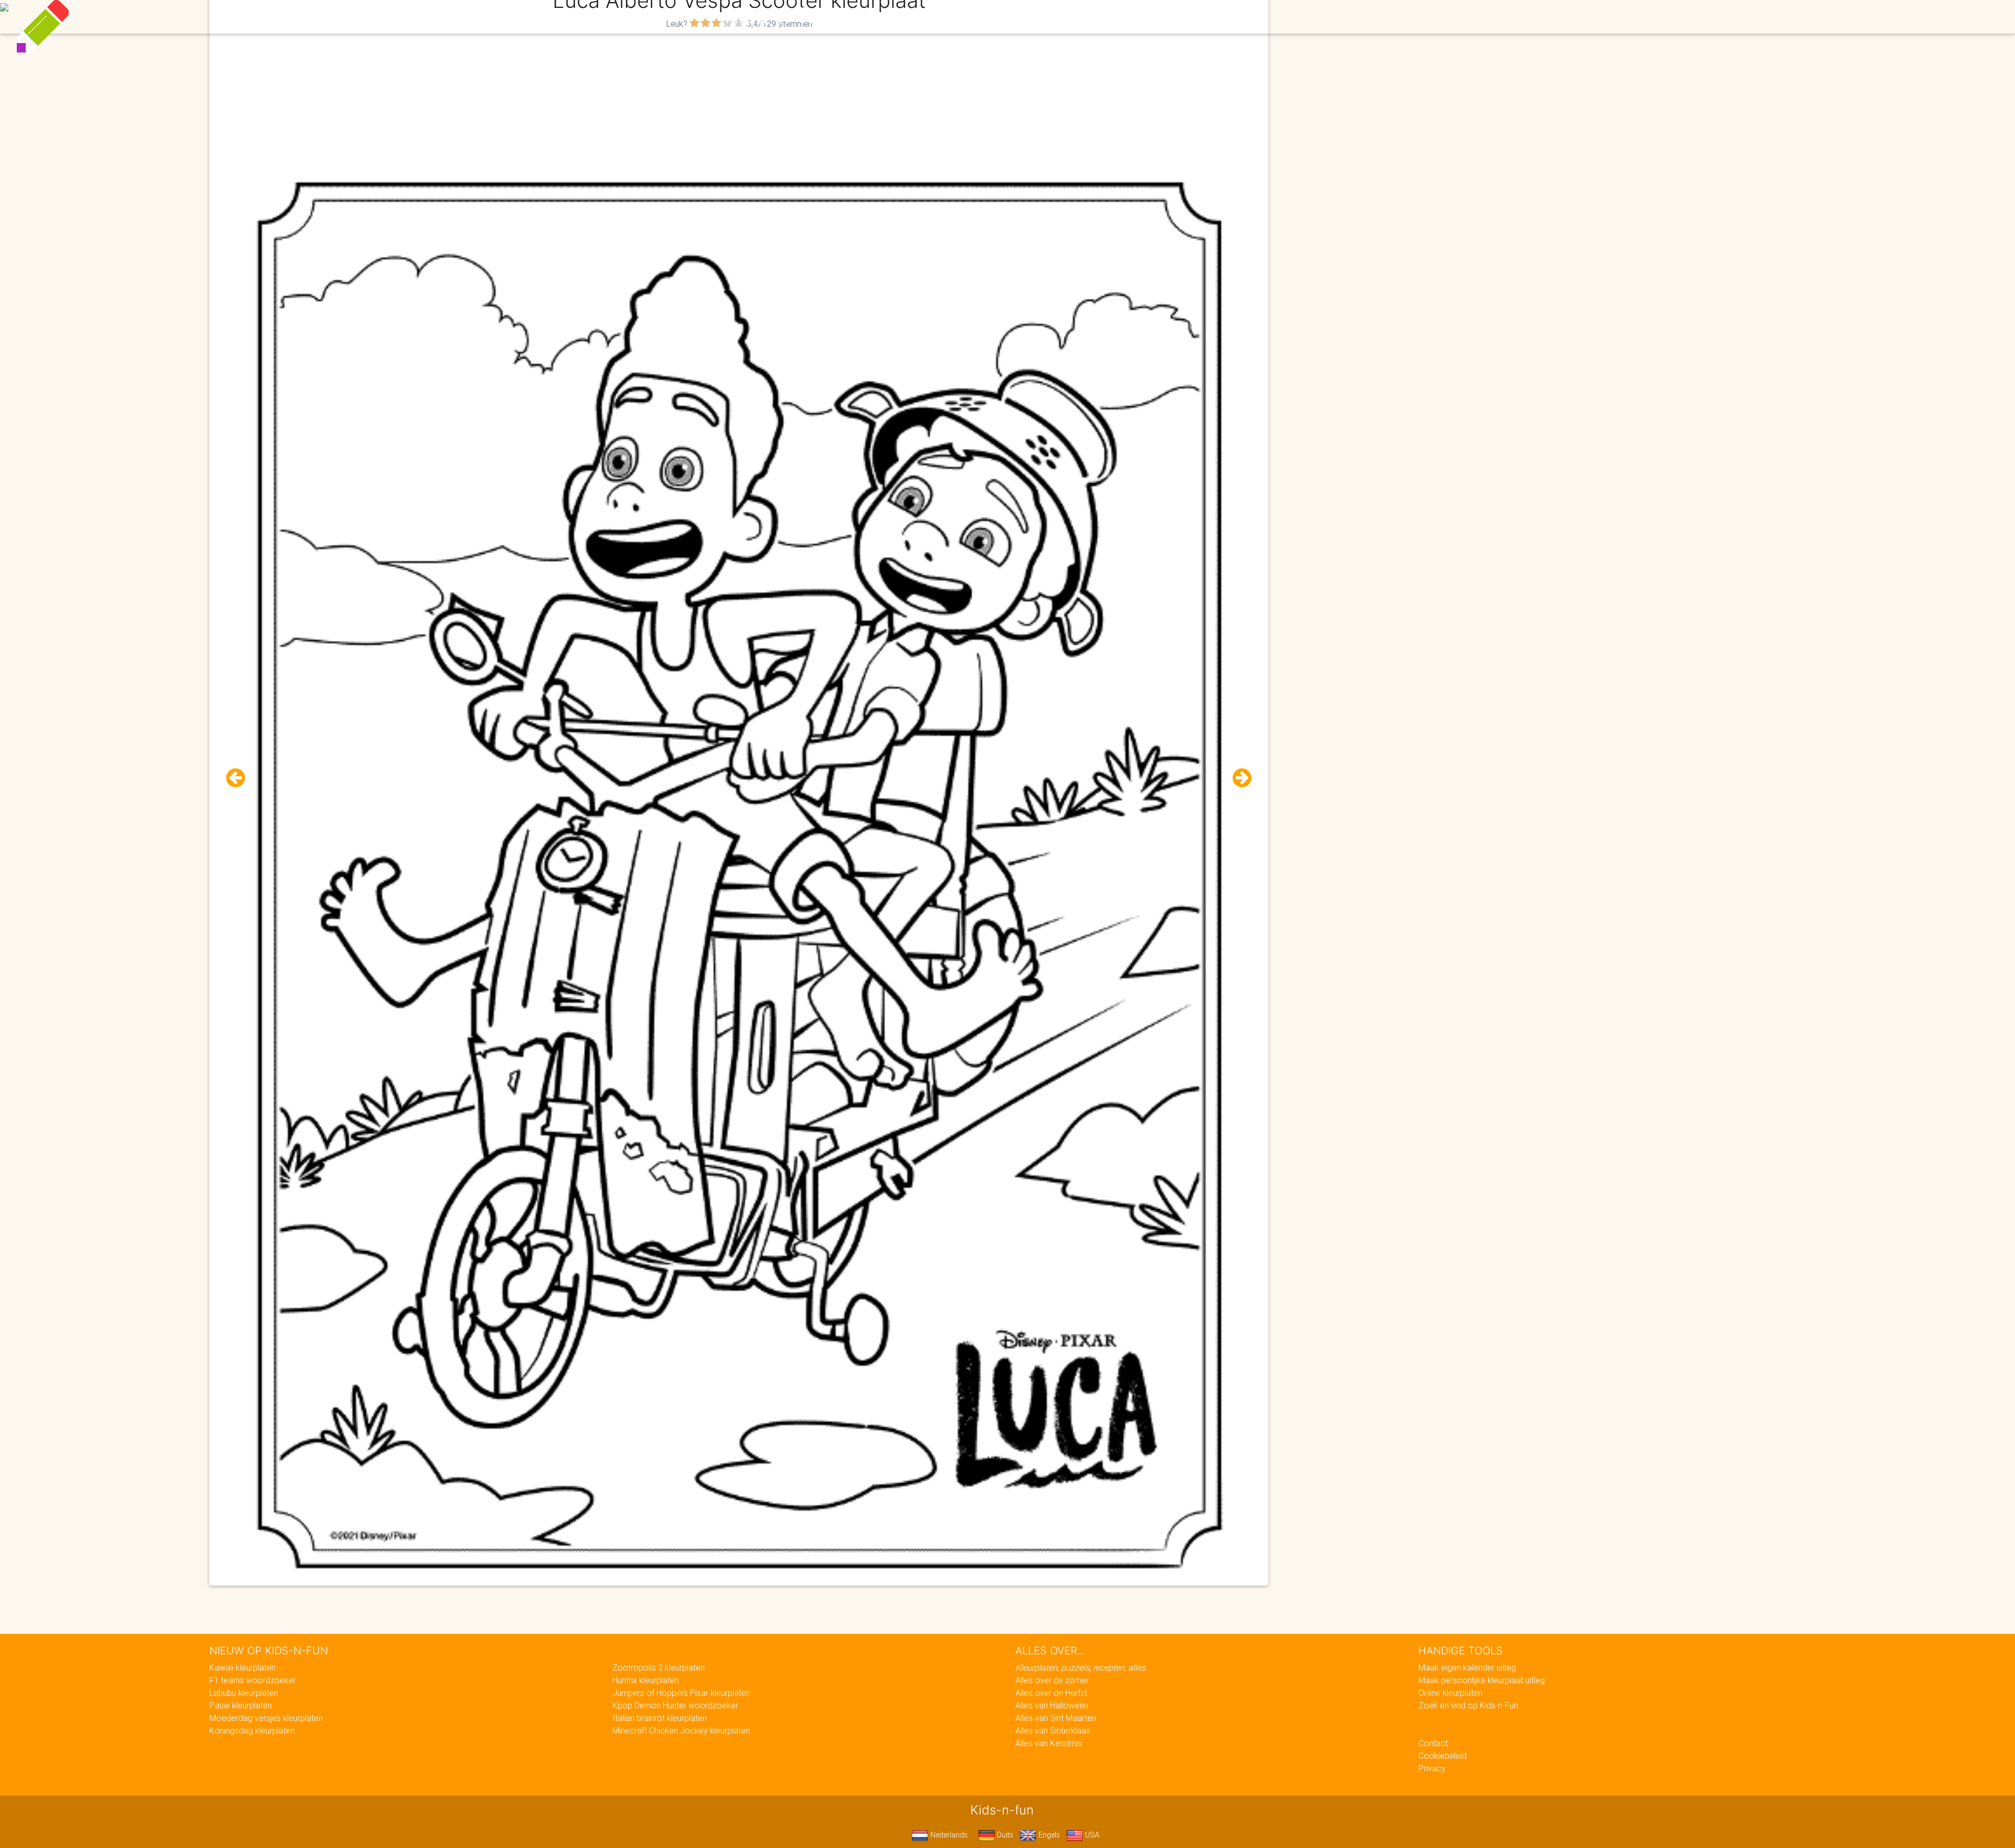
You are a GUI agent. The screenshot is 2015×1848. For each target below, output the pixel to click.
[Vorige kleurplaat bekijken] (240, 778)
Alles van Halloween (1052, 1705)
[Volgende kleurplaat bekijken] (1238, 778)
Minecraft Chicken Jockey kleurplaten (681, 1730)
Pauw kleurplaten (241, 1705)
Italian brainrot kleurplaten (660, 1718)
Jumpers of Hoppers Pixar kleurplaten (681, 1693)
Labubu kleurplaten (244, 1693)
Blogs (914, 17)
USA (1091, 1835)
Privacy (1432, 1768)
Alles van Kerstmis (1049, 1743)
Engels (1048, 1835)
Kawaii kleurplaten (242, 1667)
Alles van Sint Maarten (1056, 1718)
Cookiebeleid (1443, 1756)
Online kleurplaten (1450, 1693)
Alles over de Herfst (1051, 1693)
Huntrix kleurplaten (646, 1680)
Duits (1004, 1835)
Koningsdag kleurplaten (252, 1730)
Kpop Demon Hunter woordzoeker (675, 1705)
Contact (1433, 1743)
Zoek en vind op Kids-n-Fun (1468, 1705)
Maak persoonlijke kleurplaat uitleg (1482, 1680)
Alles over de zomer (1052, 1680)
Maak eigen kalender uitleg (1467, 1667)
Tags (1220, 17)
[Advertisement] (739, 105)
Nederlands (948, 1835)
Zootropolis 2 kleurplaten (659, 1667)
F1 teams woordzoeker (253, 1680)
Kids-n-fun (777, 16)
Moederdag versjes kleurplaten (266, 1718)
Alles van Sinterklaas (1053, 1730)
